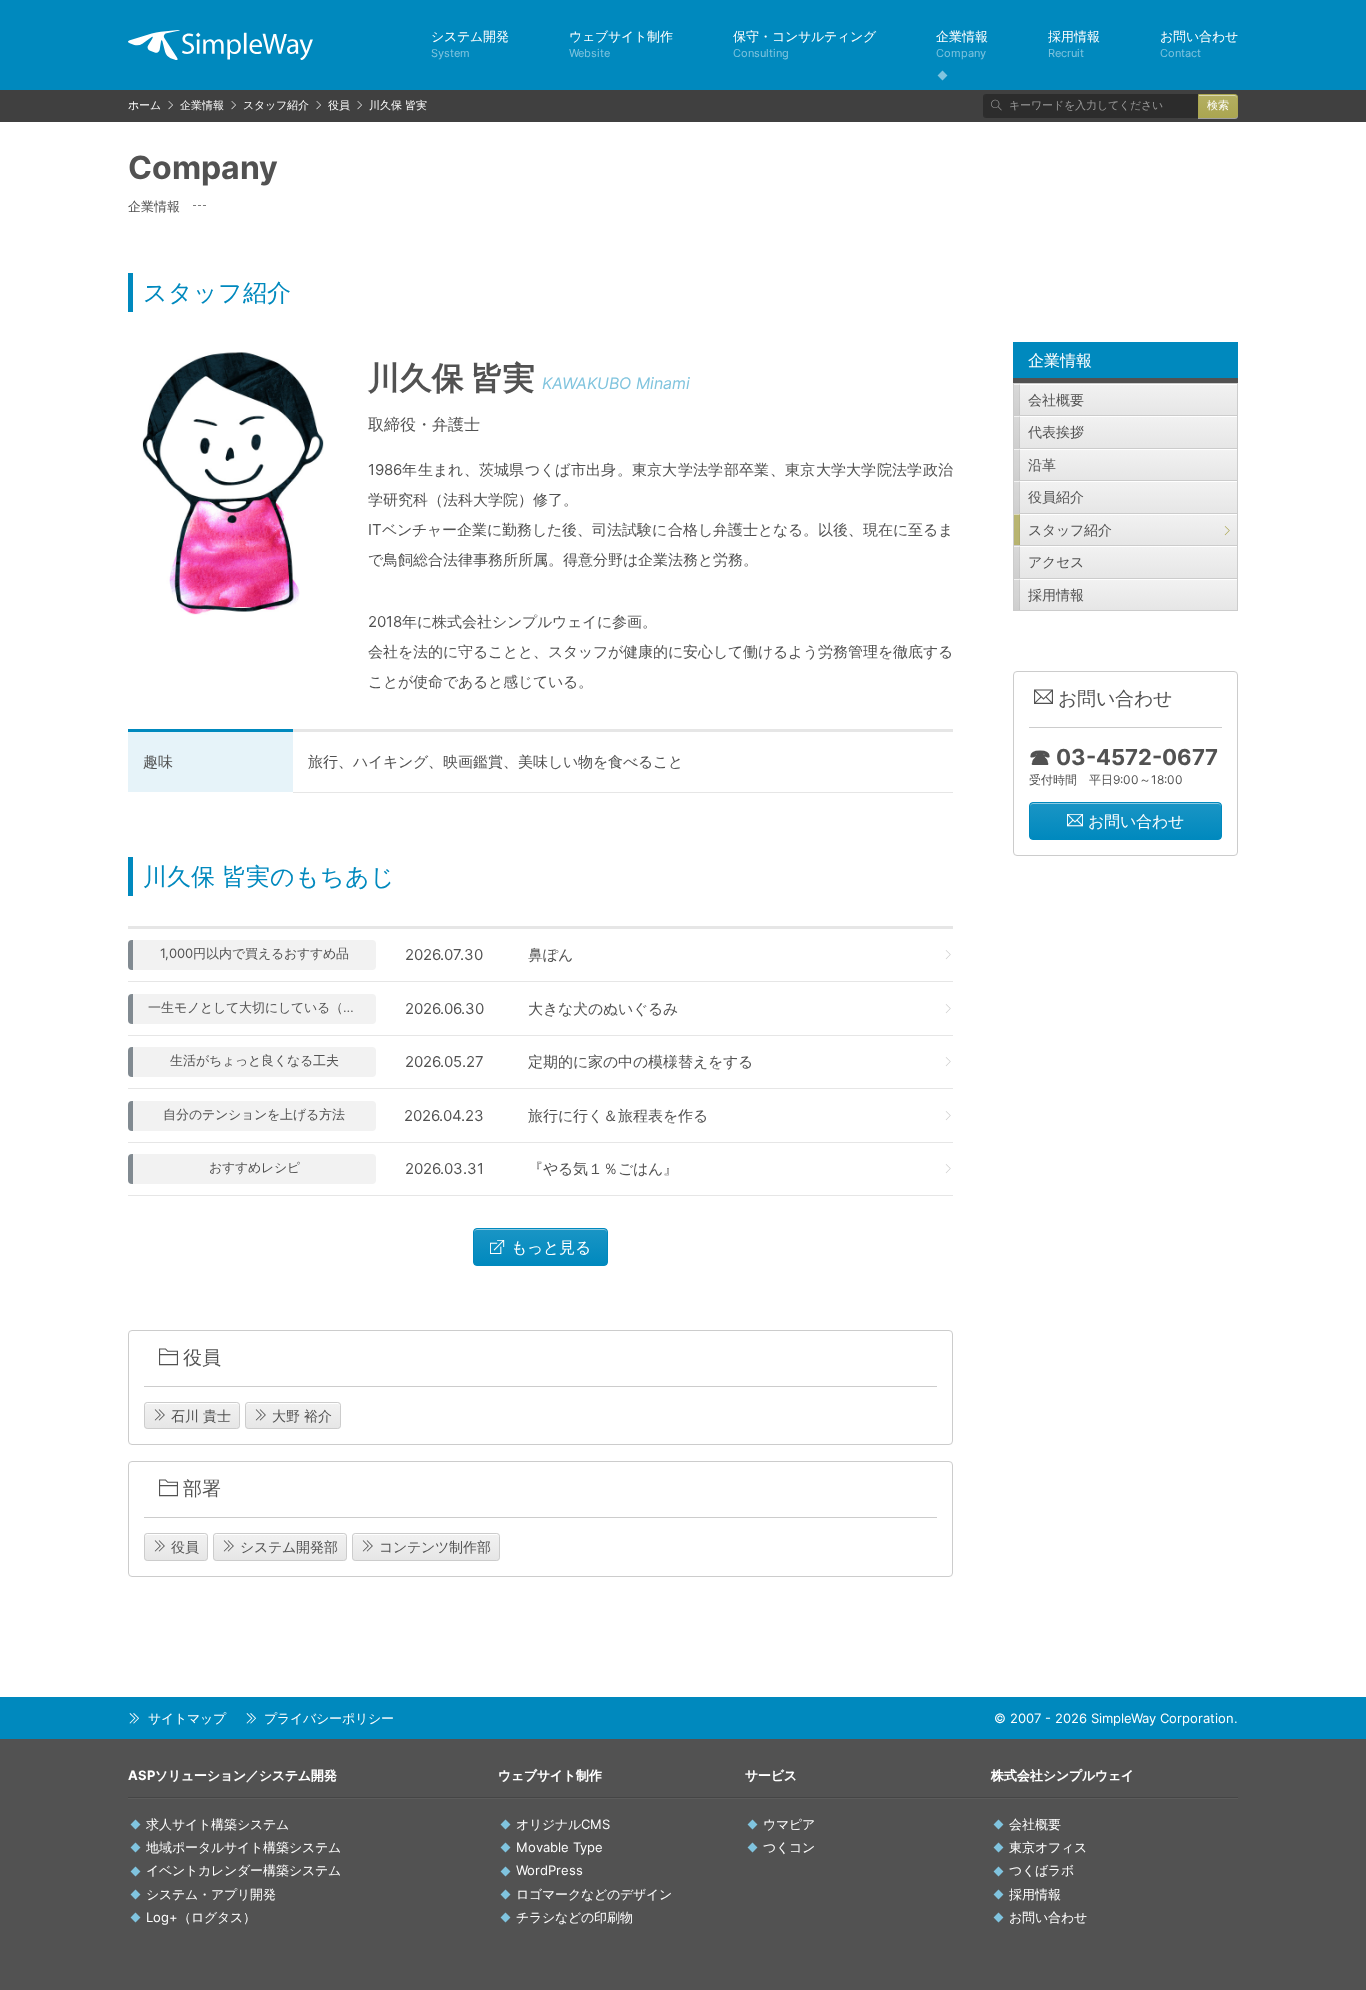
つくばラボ (1041, 1870)
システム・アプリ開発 (211, 1894)
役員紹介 (1056, 496)
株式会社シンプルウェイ (1062, 1775)
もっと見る (548, 1247)
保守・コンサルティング (804, 44)
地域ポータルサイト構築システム (243, 1847)
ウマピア (789, 1824)
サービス (771, 1775)
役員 (183, 1546)
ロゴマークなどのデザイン (594, 1894)
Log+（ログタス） (201, 1917)
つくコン (789, 1847)
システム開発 (470, 44)
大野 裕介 (300, 1415)
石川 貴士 (199, 1415)
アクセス (1056, 561)
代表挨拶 (1056, 431)
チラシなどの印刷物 (574, 1917)
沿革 (1042, 464)
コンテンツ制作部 (433, 1546)
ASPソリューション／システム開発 (232, 1775)
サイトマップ (187, 1718)
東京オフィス (1048, 1847)
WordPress (549, 1870)
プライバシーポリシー (329, 1718)
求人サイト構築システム (217, 1824)
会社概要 (1056, 399)
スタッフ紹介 (1070, 529)
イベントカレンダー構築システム (243, 1870)
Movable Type (559, 1847)
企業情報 (962, 44)
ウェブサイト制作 (621, 44)
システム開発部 (287, 1546)
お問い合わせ (1199, 44)
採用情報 (1074, 44)
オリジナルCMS (563, 1824)
